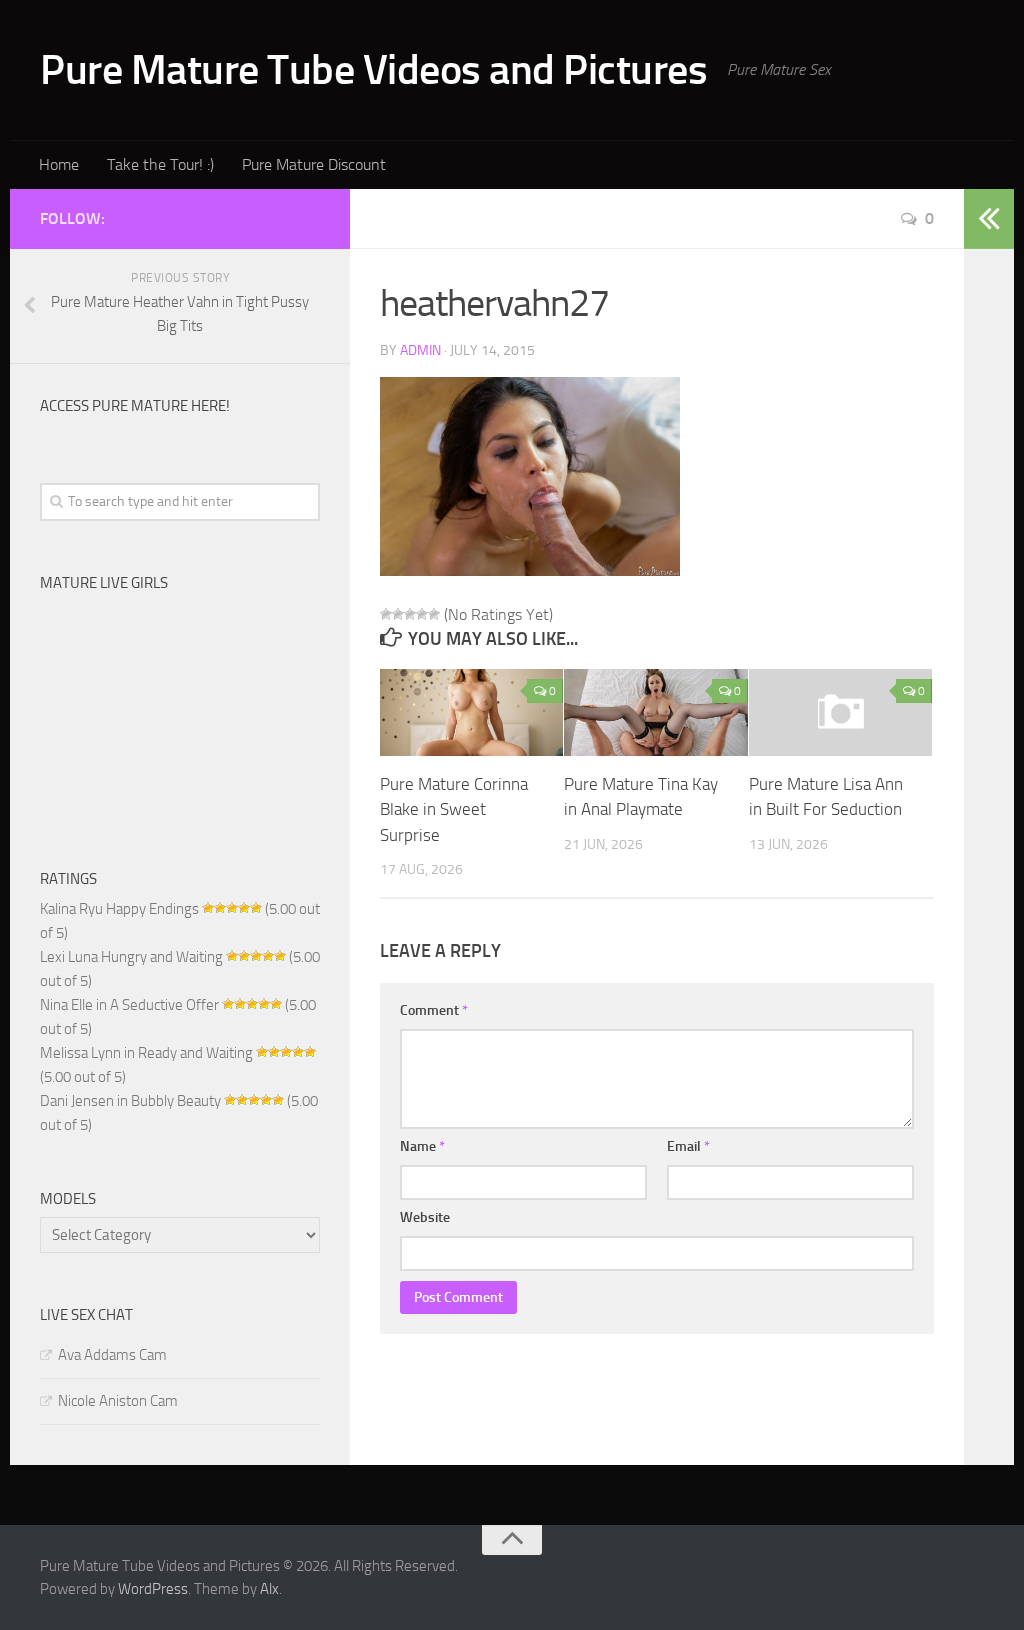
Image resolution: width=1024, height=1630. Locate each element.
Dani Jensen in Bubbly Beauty (130, 1101)
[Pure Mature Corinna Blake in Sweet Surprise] (471, 712)
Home (59, 164)
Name (422, 1146)
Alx (269, 1589)
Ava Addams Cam (112, 1355)
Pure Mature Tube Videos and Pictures (373, 70)
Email (688, 1146)
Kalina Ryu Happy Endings (119, 909)
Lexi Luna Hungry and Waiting (131, 957)
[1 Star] (386, 614)
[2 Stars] (398, 614)
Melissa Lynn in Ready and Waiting (146, 1053)
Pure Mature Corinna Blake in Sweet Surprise (454, 809)
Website (425, 1217)
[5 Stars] (434, 614)
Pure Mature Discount (314, 164)
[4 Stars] (422, 614)
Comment (434, 1010)
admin (420, 350)
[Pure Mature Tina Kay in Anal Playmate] (655, 712)
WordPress (153, 1589)
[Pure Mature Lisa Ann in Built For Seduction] (840, 712)
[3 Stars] (410, 614)
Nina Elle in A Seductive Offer (129, 1005)
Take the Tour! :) (160, 164)
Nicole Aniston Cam (118, 1401)
